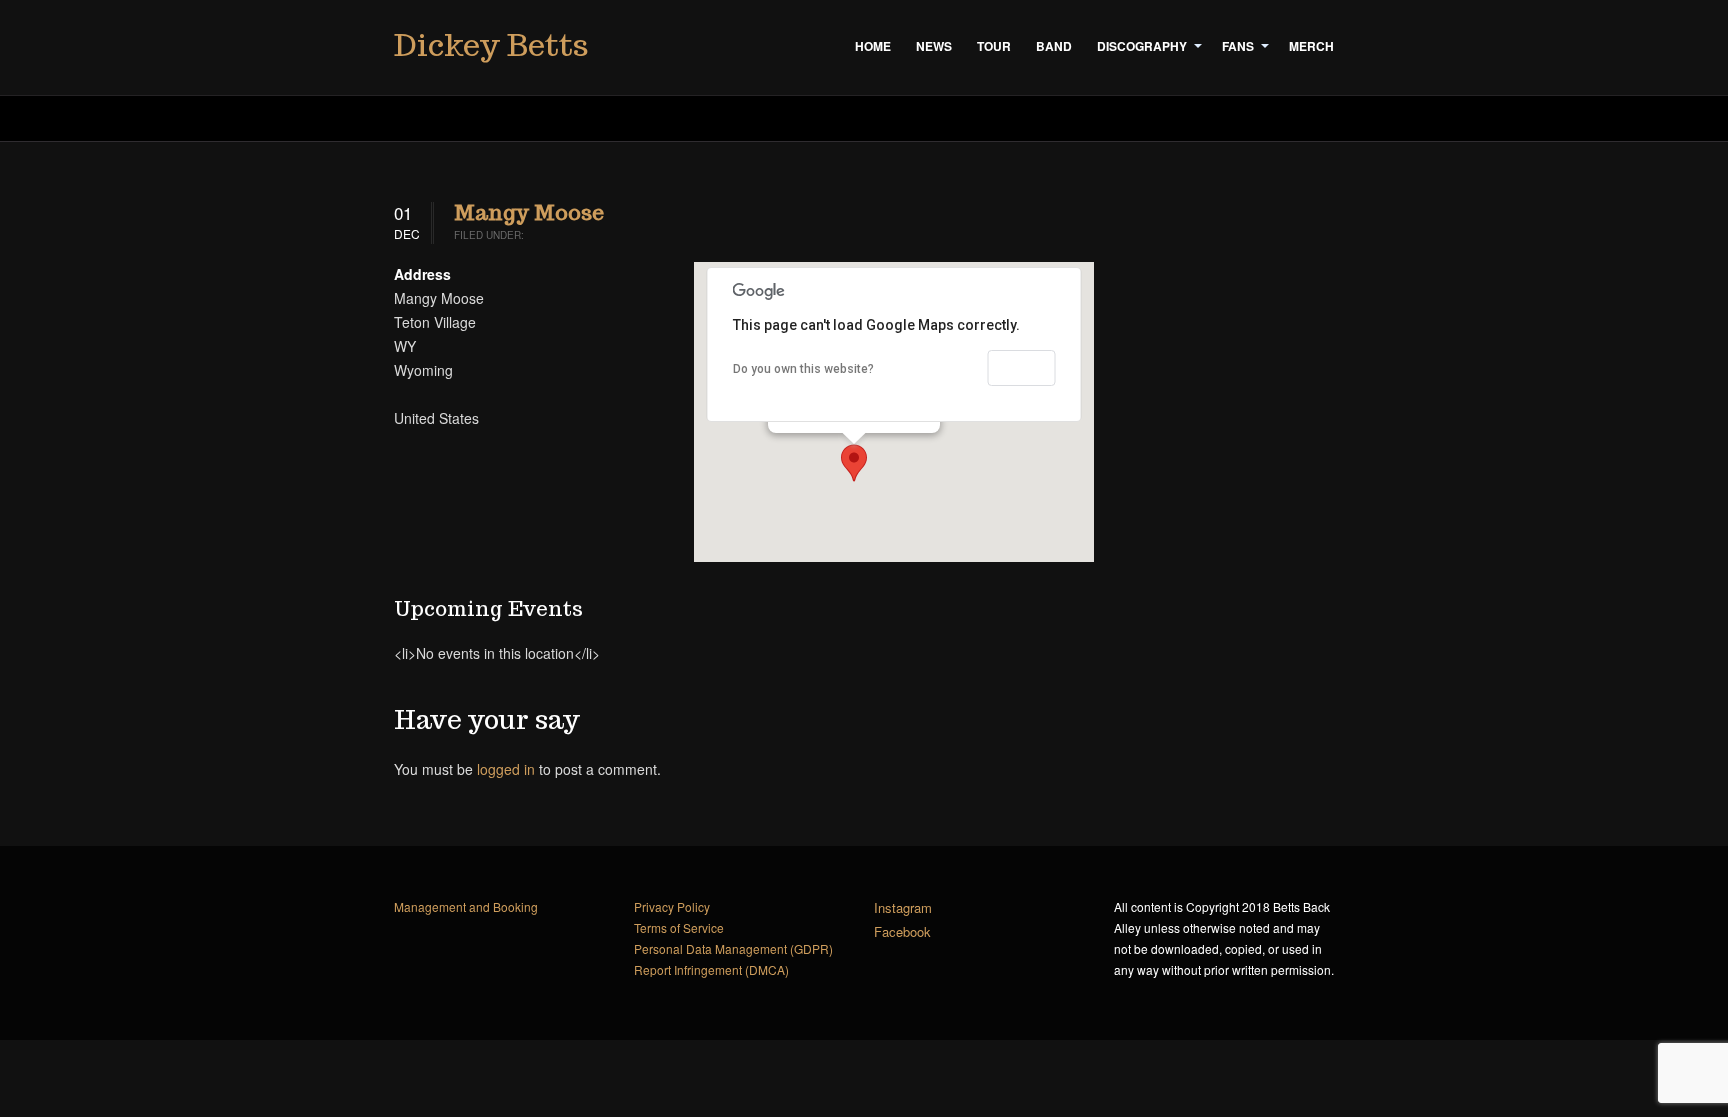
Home (873, 46)
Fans (1238, 46)
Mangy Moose (529, 212)
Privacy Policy (672, 906)
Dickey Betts (491, 44)
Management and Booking (466, 906)
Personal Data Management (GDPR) (733, 948)
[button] (854, 463)
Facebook (902, 931)
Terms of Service (679, 927)
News (934, 46)
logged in (506, 769)
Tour (994, 46)
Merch (1311, 46)
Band (1054, 46)
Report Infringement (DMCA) (711, 969)
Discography (1142, 46)
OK (1022, 368)
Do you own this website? (803, 369)
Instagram (903, 907)
